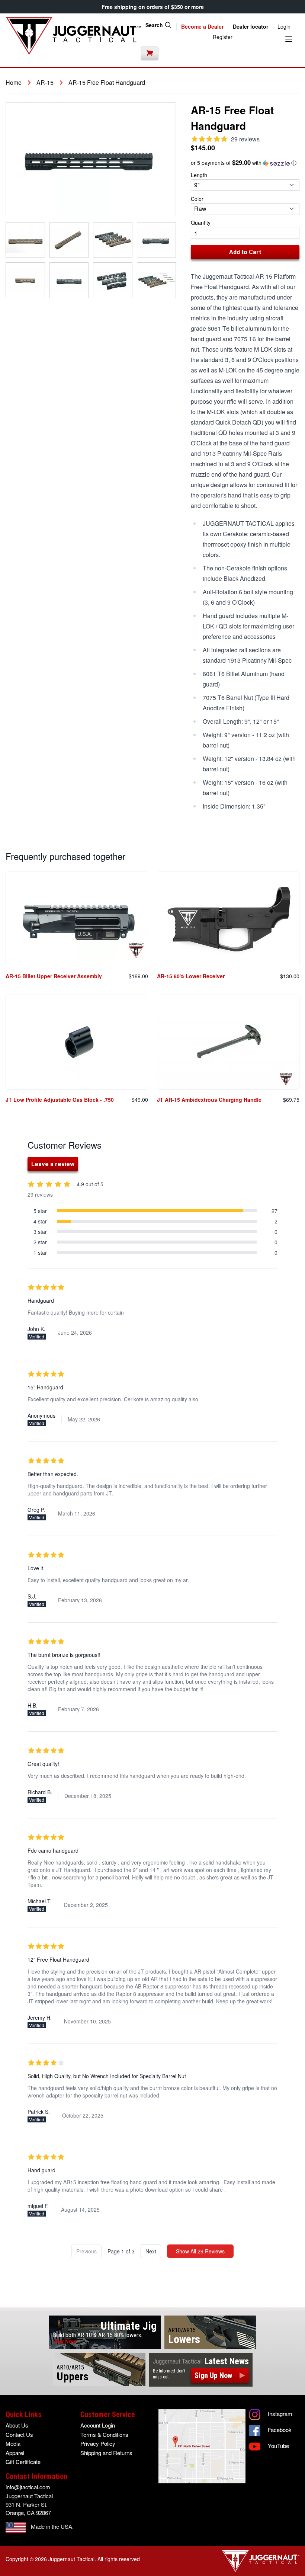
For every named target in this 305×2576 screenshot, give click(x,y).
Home (14, 83)
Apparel (15, 2453)
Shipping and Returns (106, 2453)
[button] (245, 163)
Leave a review (53, 1164)
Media (13, 2443)
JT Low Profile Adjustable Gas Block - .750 (60, 1100)
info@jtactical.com (28, 2487)
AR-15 (45, 83)
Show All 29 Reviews (200, 2251)
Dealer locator (251, 26)
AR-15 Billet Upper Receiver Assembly (54, 976)
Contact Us (19, 2434)
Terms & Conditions (104, 2434)
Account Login (98, 2425)
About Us (17, 2425)
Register (223, 37)
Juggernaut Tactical (71, 2559)
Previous (86, 2251)
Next (151, 2251)
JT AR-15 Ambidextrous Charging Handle (209, 1100)
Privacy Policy (98, 2443)
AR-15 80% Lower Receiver (191, 976)
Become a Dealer (202, 26)
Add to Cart (245, 252)
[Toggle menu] (289, 39)
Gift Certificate (23, 2462)
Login (284, 26)
